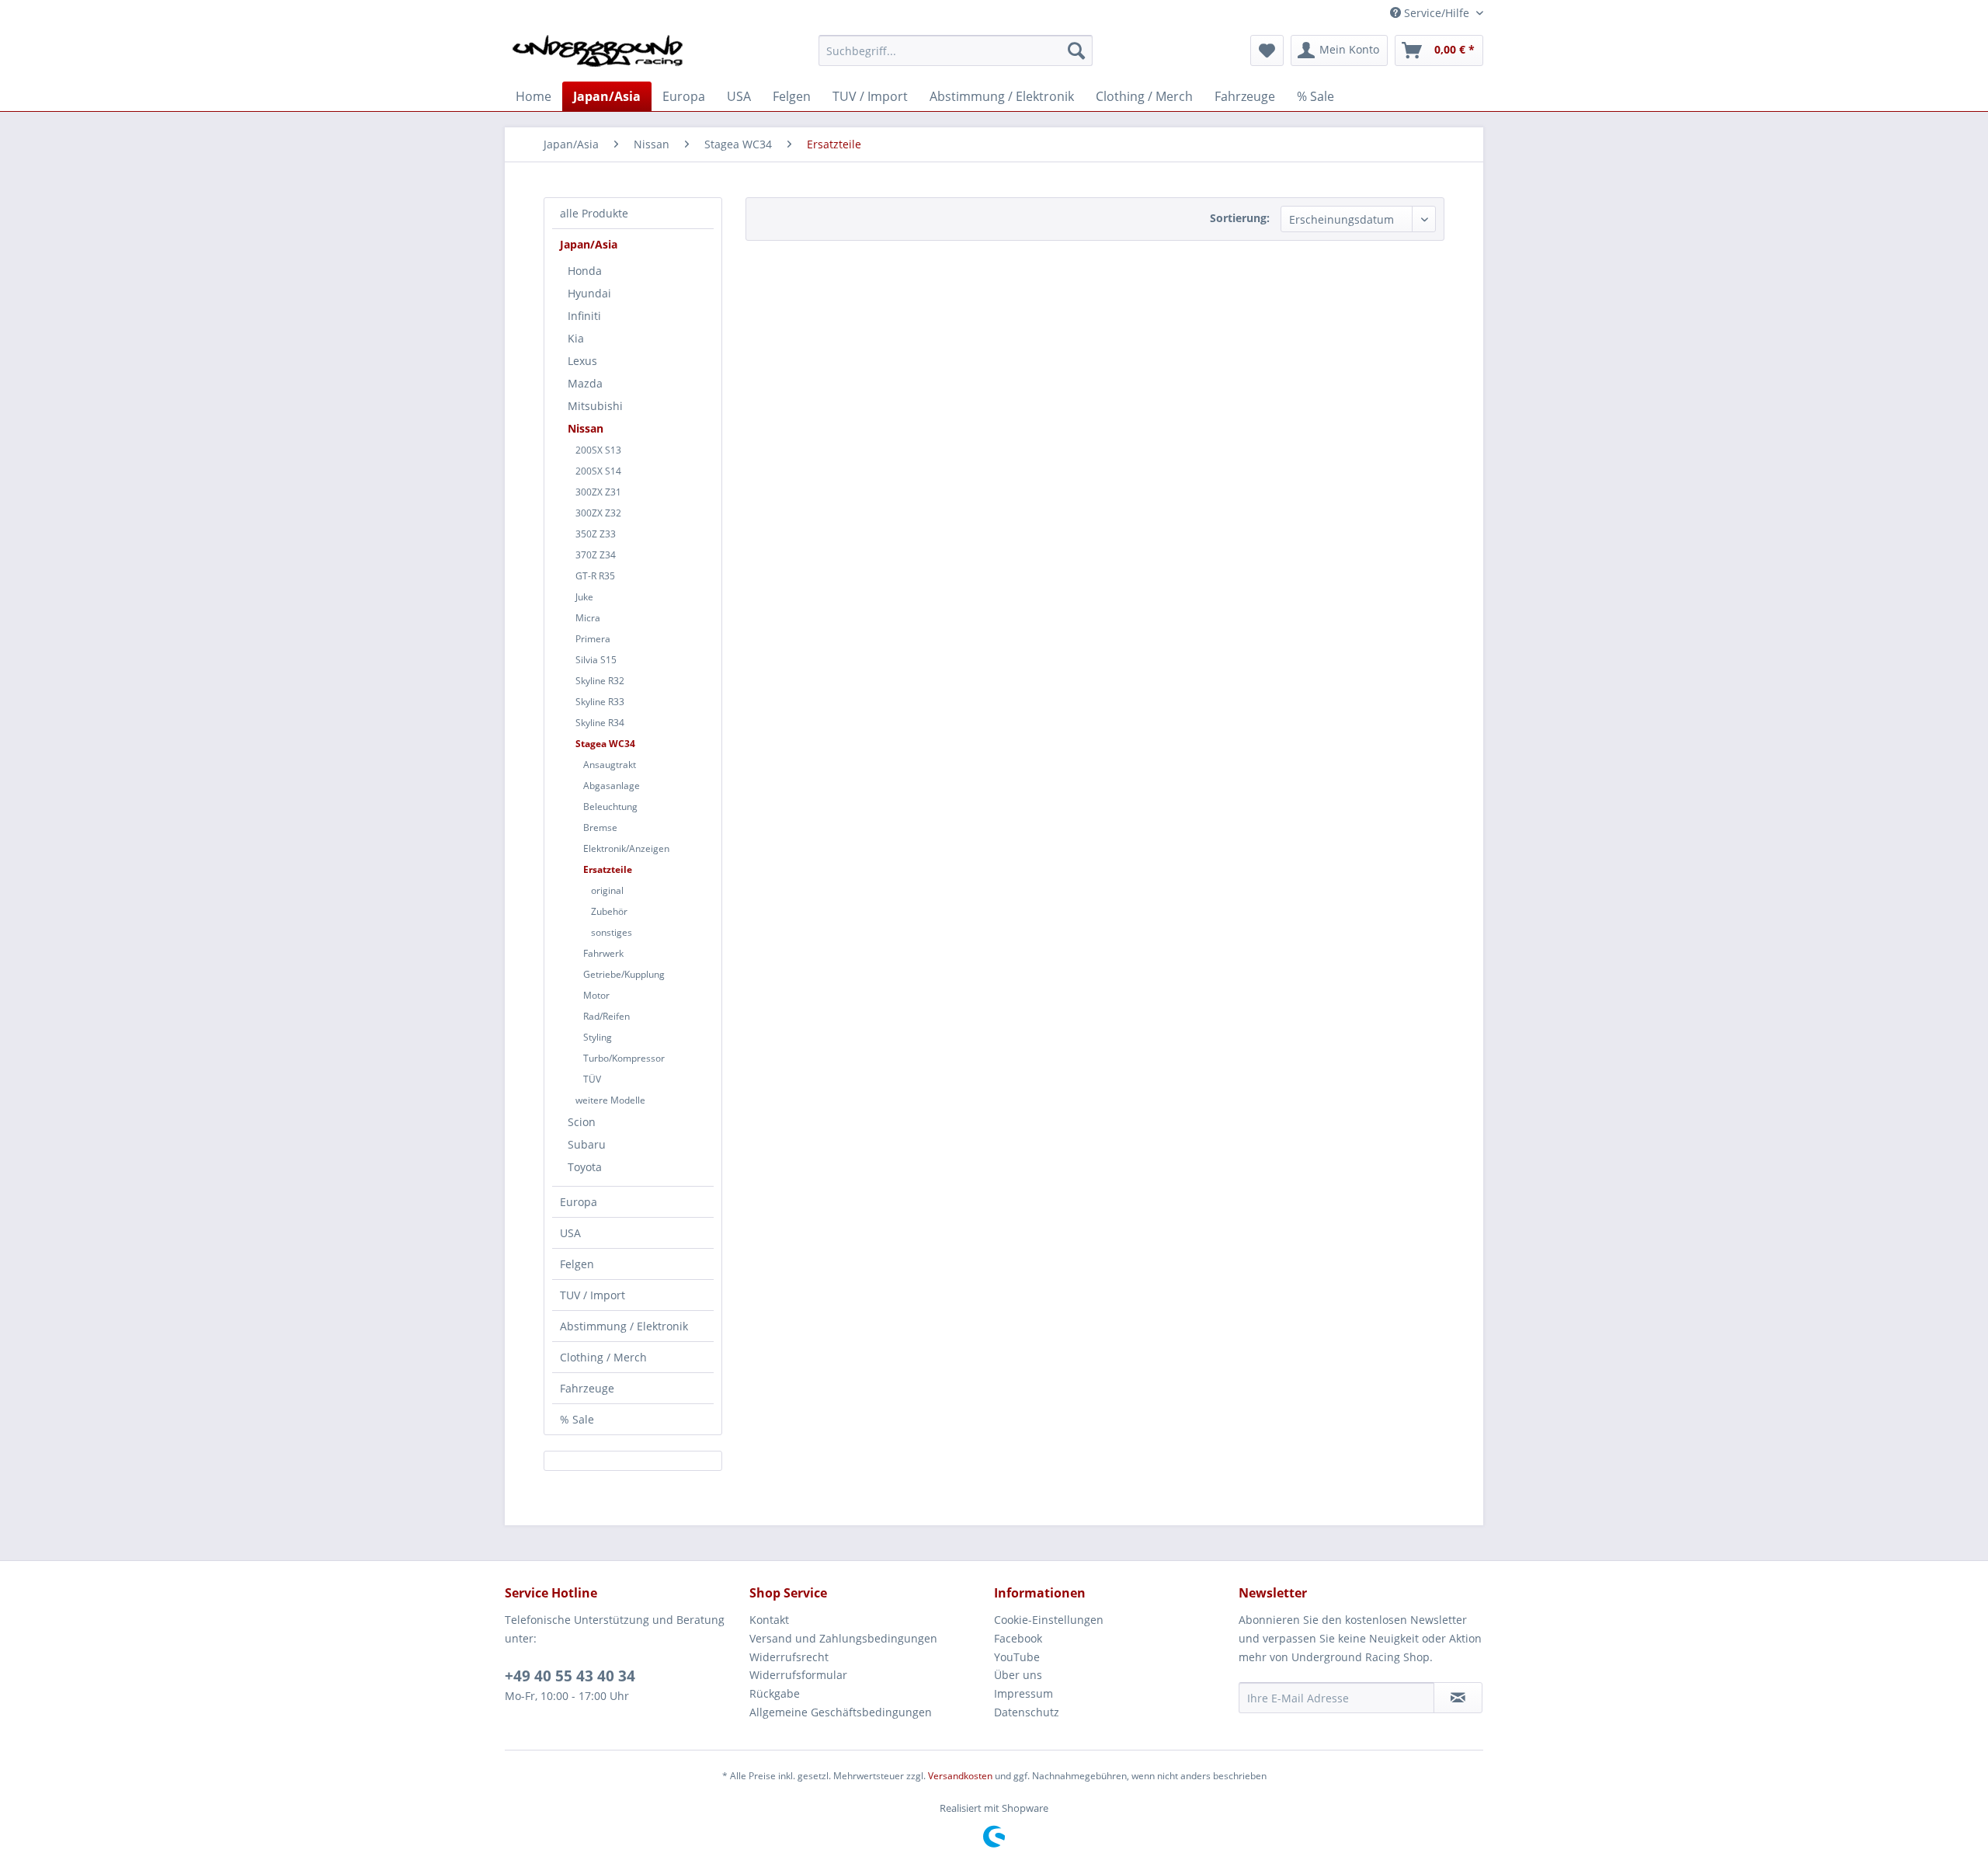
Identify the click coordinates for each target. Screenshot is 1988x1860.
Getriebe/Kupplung (624, 974)
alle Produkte (594, 213)
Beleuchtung (610, 807)
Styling (598, 1037)
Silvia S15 (596, 660)
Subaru (587, 1144)
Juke (584, 597)
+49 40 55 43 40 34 (570, 1676)
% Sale (577, 1419)
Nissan (586, 428)
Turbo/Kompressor (624, 1058)
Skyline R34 (600, 723)
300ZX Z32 (598, 513)
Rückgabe (775, 1693)
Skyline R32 (600, 681)
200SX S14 (598, 471)
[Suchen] (1076, 50)
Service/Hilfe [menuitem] (1437, 13)
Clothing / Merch (603, 1357)
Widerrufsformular (798, 1675)
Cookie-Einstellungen (1049, 1620)
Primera (593, 639)
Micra (588, 618)
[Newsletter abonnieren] (1458, 1698)
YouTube (1017, 1657)
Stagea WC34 (605, 744)
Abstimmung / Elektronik (624, 1326)
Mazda (585, 383)
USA (570, 1233)
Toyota (585, 1167)
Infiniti (584, 316)
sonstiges (612, 932)
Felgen (577, 1264)
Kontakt (769, 1620)
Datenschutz (1027, 1712)
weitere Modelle (610, 1100)
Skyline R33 (600, 702)
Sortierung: (1240, 218)
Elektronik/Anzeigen (626, 848)
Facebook (1018, 1638)
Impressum (1024, 1693)
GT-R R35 (595, 576)
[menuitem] (956, 50)
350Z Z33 (596, 534)
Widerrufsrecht (789, 1657)
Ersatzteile (608, 869)
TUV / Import (593, 1295)
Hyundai (589, 293)
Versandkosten (960, 1776)
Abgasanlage (612, 786)
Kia (576, 338)
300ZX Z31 (598, 492)
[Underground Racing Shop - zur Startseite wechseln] (598, 54)
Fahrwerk (603, 953)
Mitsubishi (595, 406)
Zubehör (609, 911)
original (607, 890)
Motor (596, 995)
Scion (582, 1122)
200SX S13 (598, 450)
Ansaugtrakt (610, 765)
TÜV (592, 1079)
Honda (585, 271)
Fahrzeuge (587, 1388)
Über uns (1018, 1675)
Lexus (582, 361)
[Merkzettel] (1267, 50)
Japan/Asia (589, 244)
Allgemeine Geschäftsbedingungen (841, 1712)
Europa (579, 1202)
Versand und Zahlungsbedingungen (843, 1638)
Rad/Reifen (606, 1016)
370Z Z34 (596, 555)
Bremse (600, 827)
